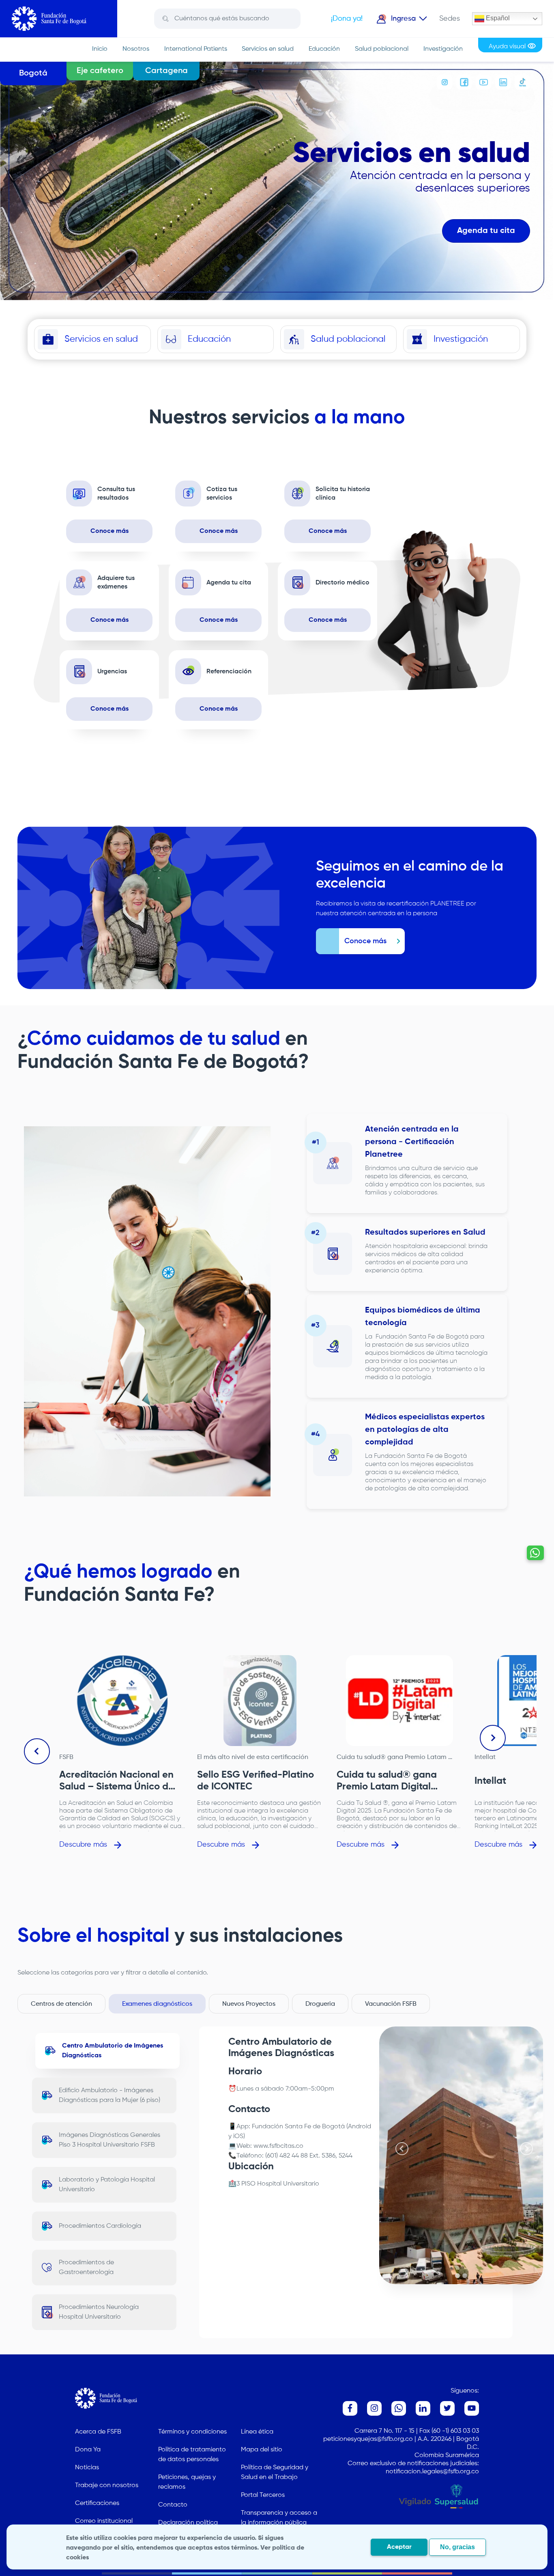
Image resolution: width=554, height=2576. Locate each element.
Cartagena (166, 71)
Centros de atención (61, 2004)
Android (360, 2127)
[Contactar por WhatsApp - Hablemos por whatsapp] (535, 1553)
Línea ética (257, 2432)
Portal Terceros (263, 2495)
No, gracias (457, 2547)
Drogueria (320, 2004)
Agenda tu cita (486, 231)
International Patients (196, 49)
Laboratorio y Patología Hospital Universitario (107, 2185)
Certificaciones (97, 2503)
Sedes (450, 19)
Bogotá (33, 73)
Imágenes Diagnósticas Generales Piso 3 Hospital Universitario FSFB (110, 2140)
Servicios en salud (268, 49)
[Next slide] (493, 1738)
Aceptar (399, 2547)
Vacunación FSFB (391, 2004)
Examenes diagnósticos (157, 2004)
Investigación (443, 49)
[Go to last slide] (37, 1751)
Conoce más (110, 531)
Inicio (100, 49)
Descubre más (83, 1845)
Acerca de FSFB (98, 2432)
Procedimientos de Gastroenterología (86, 2268)
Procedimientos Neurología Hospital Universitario (99, 2312)
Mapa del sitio (262, 2450)
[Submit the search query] (166, 19)
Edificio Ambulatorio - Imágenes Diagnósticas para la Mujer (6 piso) (110, 2095)
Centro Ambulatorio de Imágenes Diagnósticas (113, 2051)
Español (497, 18)
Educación (324, 49)
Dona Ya (88, 2450)
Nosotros (136, 49)
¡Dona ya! (347, 19)
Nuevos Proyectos (249, 2004)
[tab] (457, 2276)
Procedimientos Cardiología (100, 2226)
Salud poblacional (382, 49)
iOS (238, 2136)
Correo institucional (104, 2521)
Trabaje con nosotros (107, 2485)
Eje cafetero (100, 71)
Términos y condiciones (192, 2432)
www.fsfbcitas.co (278, 2146)
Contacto (173, 2505)
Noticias (87, 2468)
